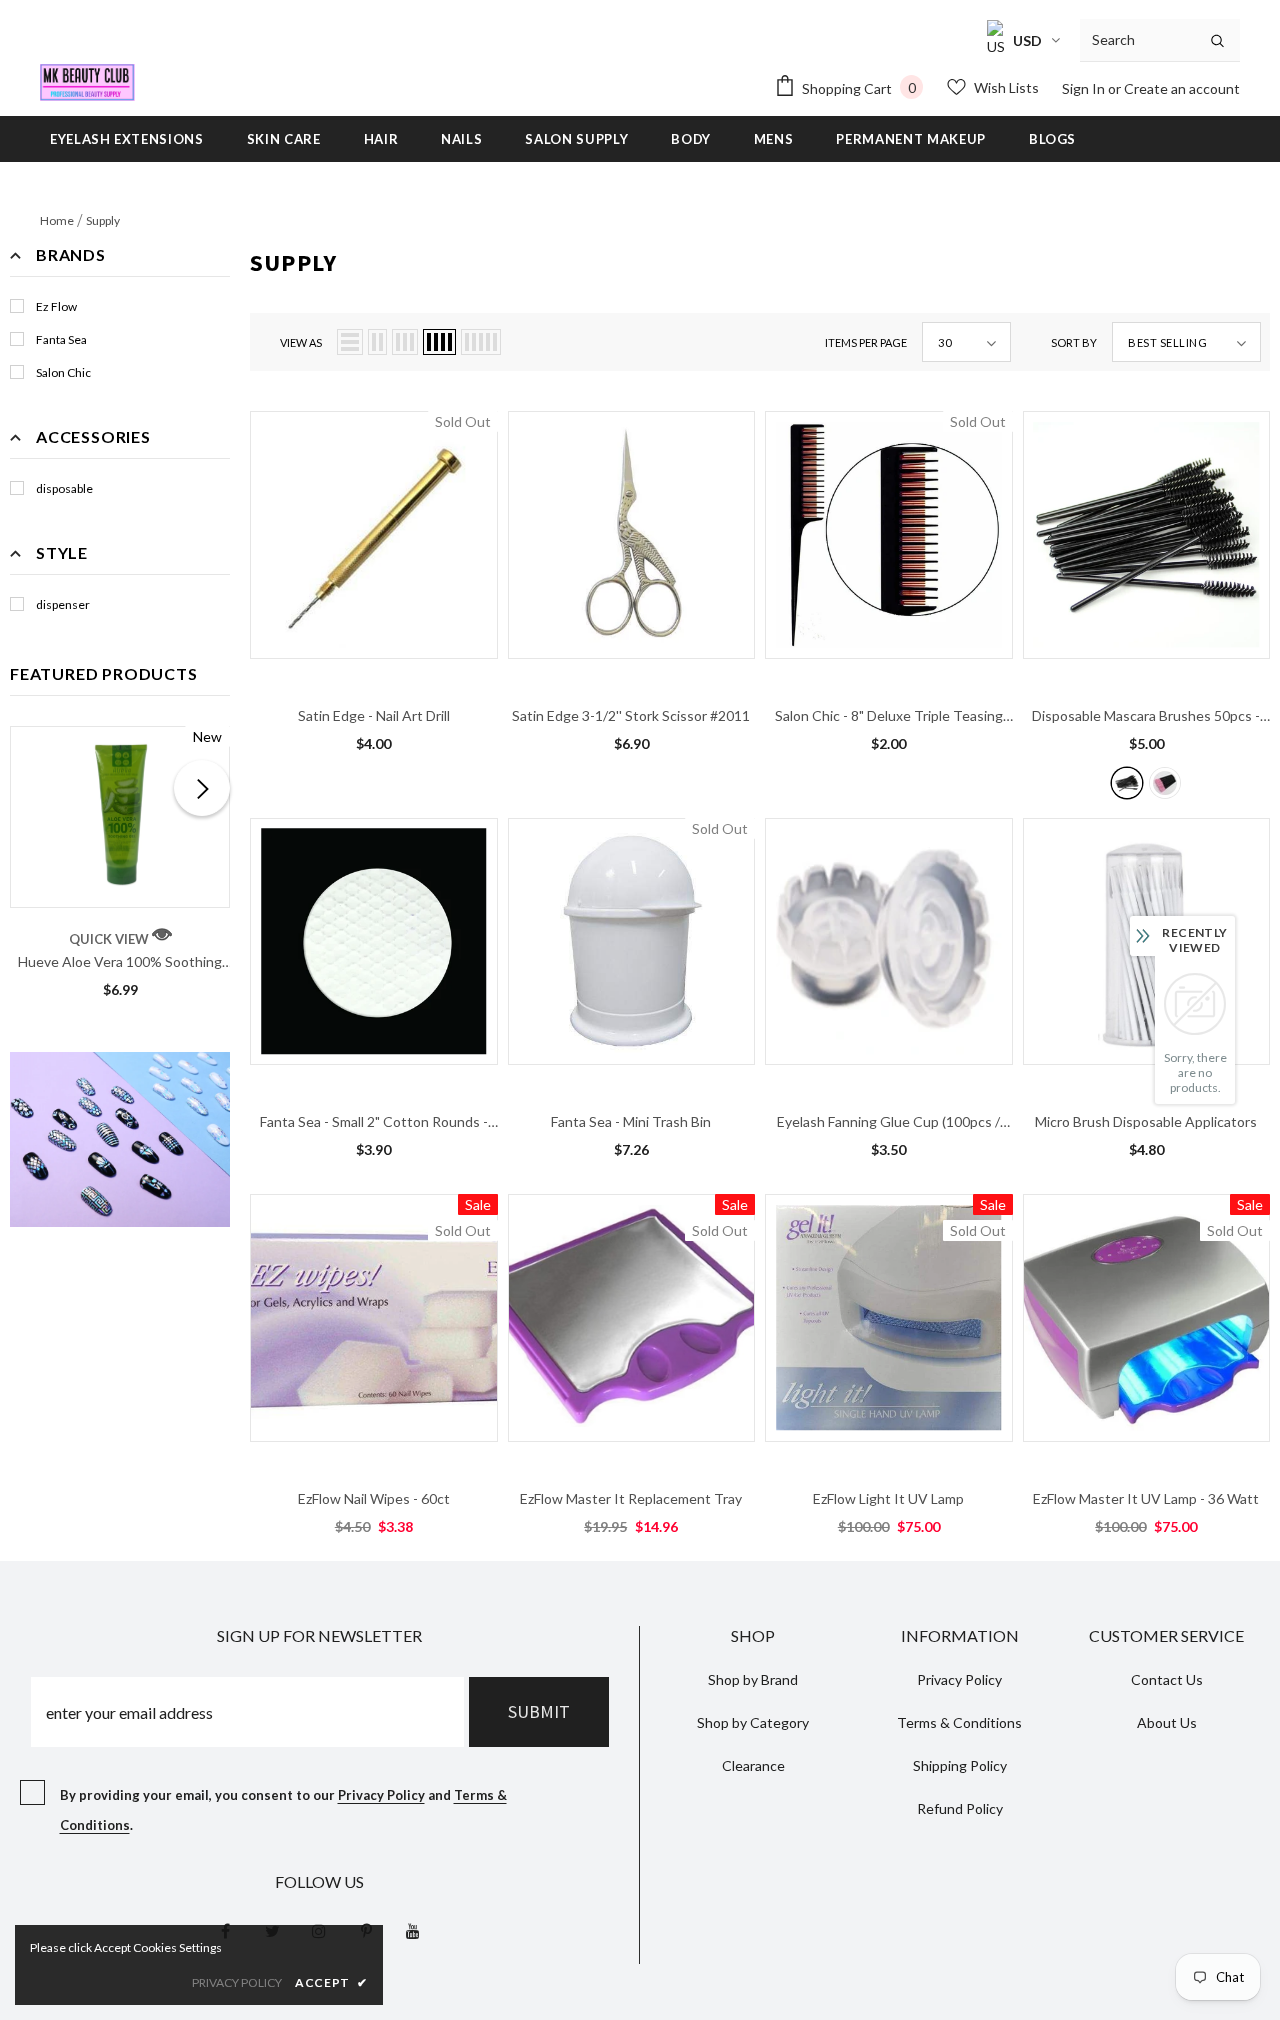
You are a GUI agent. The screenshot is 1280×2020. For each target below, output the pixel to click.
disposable (64, 488)
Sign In (1085, 88)
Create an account (1182, 88)
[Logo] (87, 82)
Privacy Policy (381, 1795)
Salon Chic (63, 372)
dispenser (63, 604)
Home (57, 220)
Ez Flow (56, 306)
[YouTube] (413, 1931)
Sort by (1074, 342)
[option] (120, 869)
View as (301, 342)
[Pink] (1165, 783)
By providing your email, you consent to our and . (283, 1810)
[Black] (1127, 783)
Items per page (866, 342)
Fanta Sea (61, 339)
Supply (103, 220)
